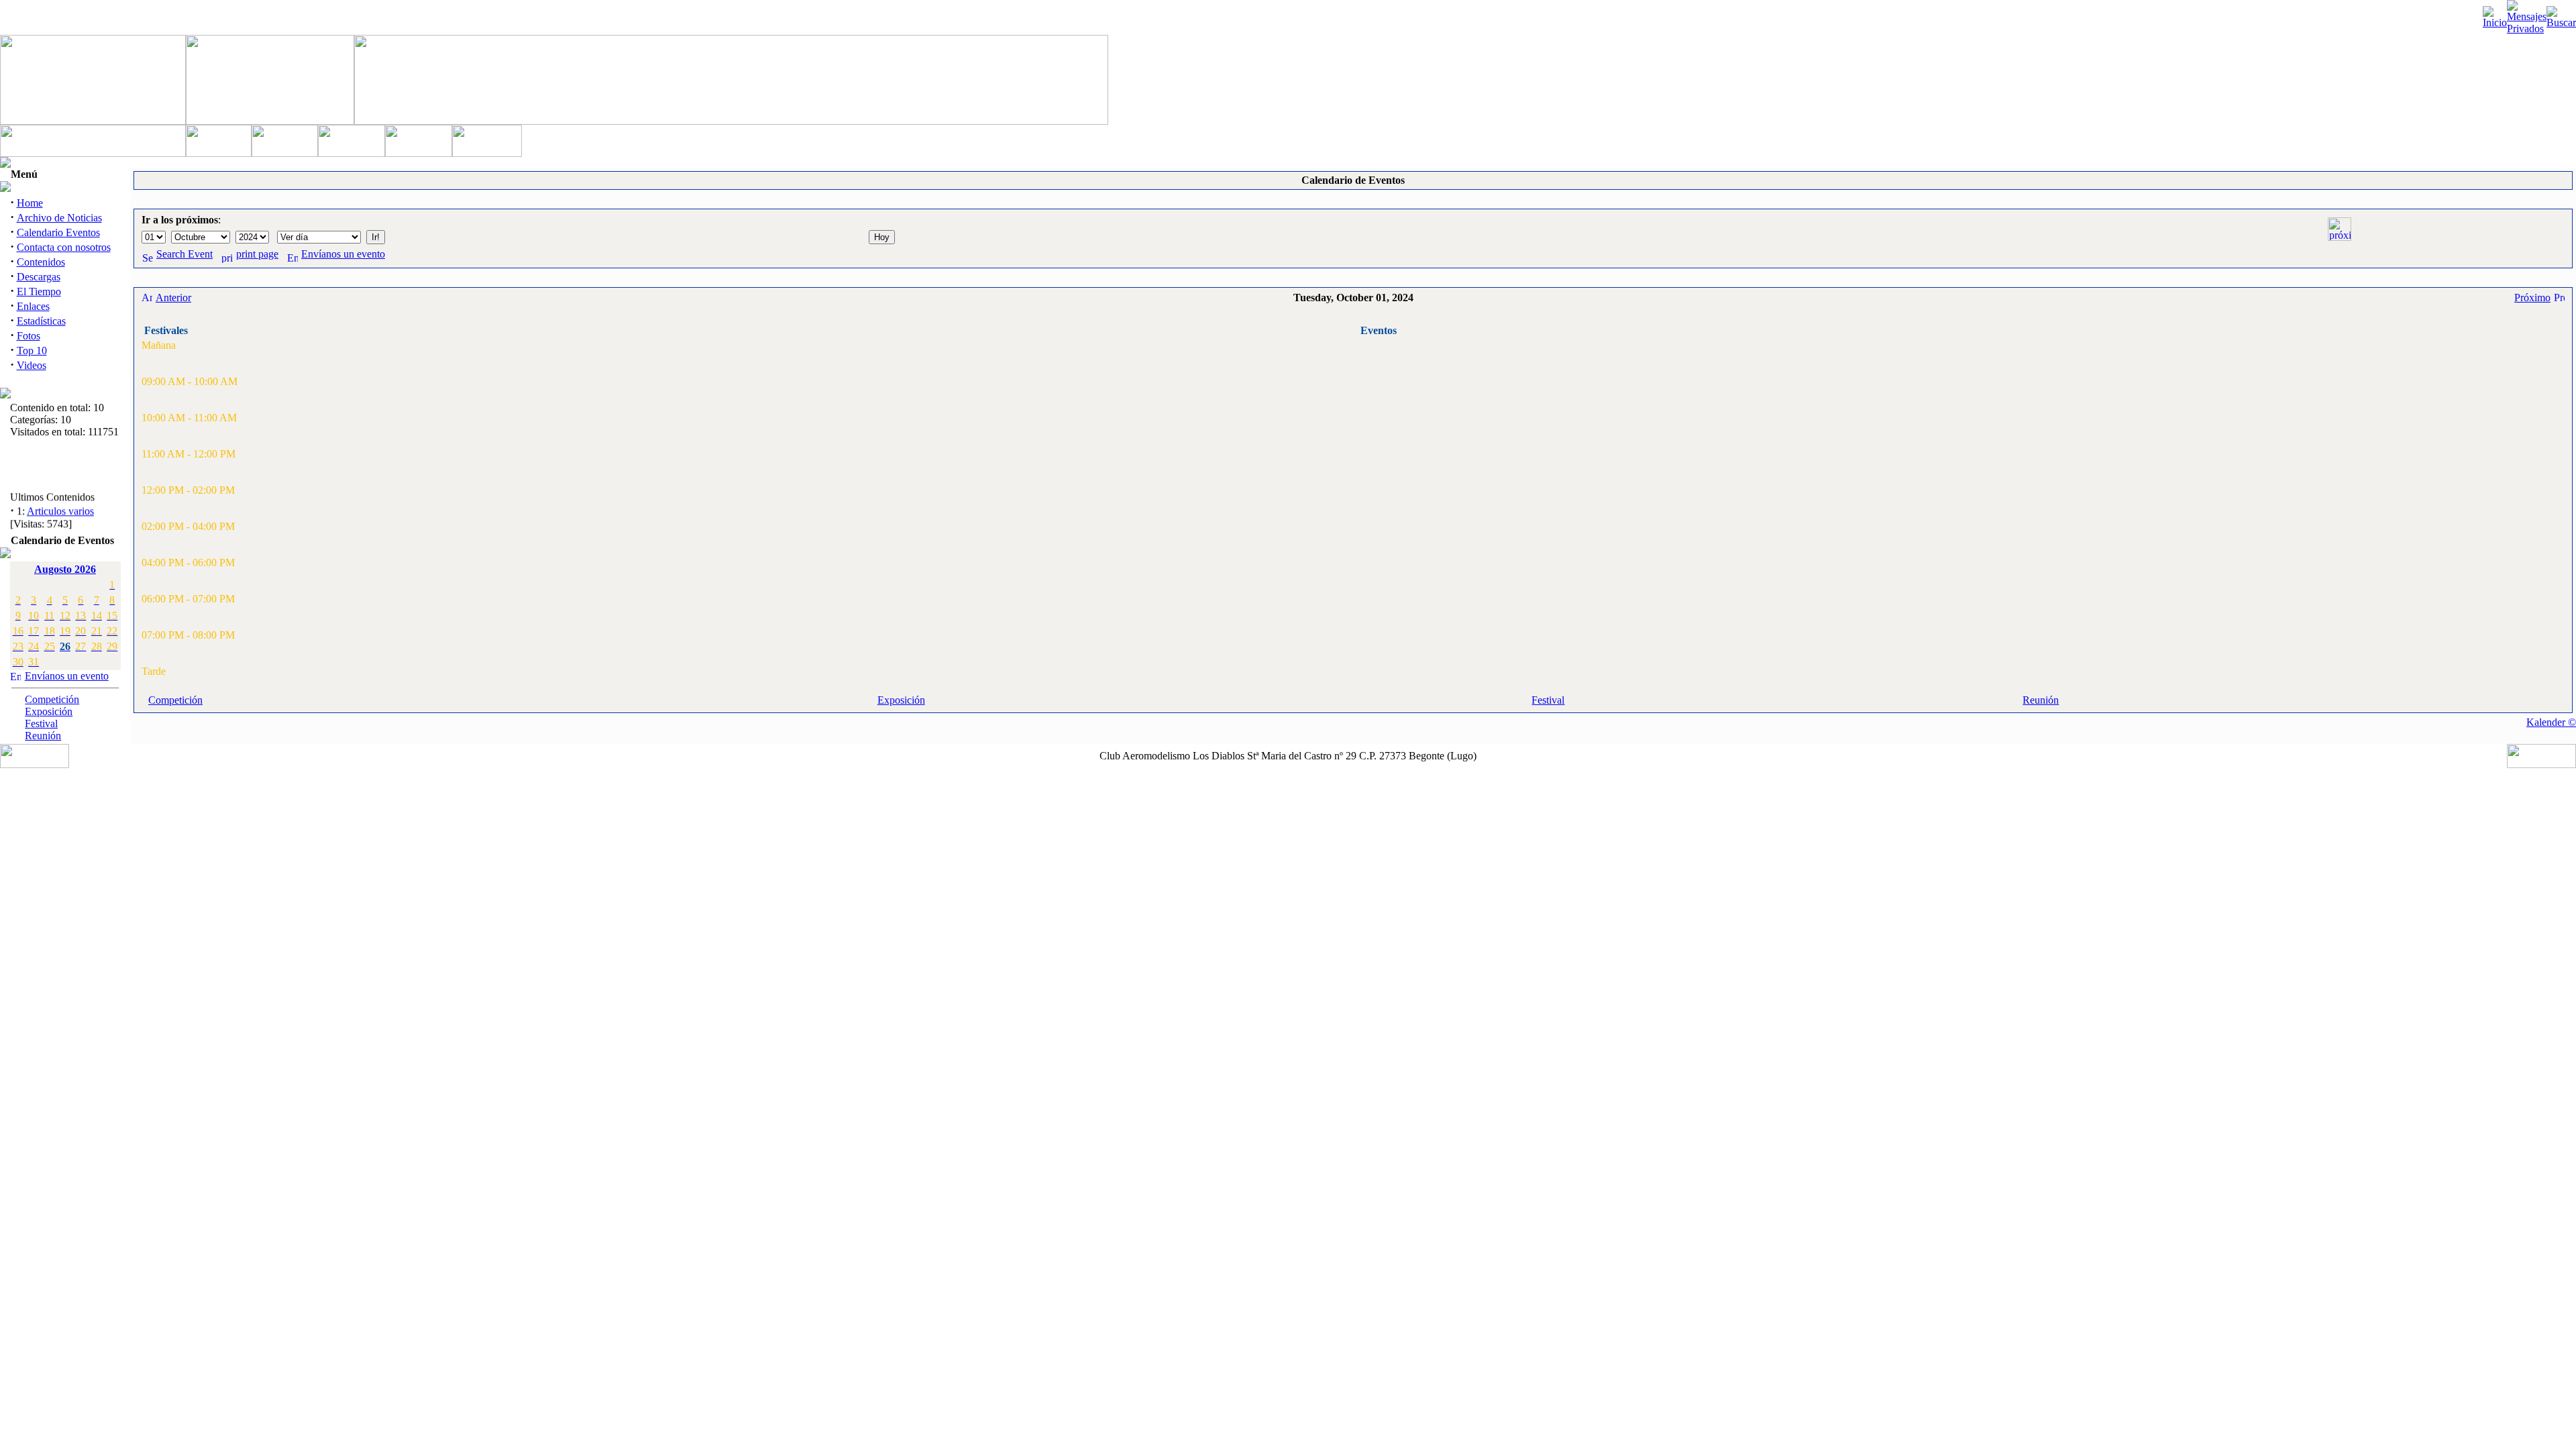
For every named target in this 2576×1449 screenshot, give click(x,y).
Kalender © (2551, 722)
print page (257, 254)
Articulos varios (60, 505)
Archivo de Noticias (59, 218)
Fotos (29, 336)
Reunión (43, 736)
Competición (52, 699)
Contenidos (41, 262)
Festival (41, 723)
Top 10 (32, 351)
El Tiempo (39, 291)
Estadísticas (41, 321)
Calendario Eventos (58, 232)
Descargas (39, 277)
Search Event (184, 254)
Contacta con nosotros (64, 247)
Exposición (49, 711)
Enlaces (33, 306)
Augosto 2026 (65, 569)
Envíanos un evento (67, 676)
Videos (32, 365)
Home (30, 203)
